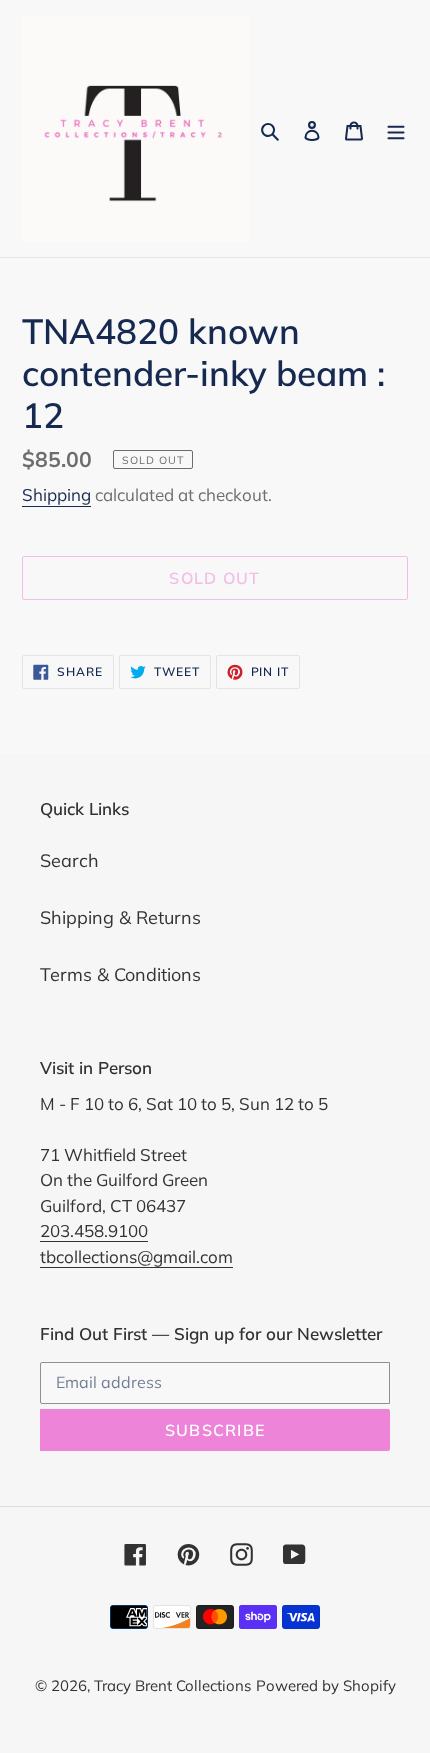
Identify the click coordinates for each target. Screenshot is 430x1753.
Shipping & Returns (120, 917)
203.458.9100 (94, 1230)
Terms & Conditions (120, 974)
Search (69, 860)
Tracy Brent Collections (172, 1685)
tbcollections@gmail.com (136, 1256)
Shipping (56, 494)
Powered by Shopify (326, 1685)
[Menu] (396, 128)
